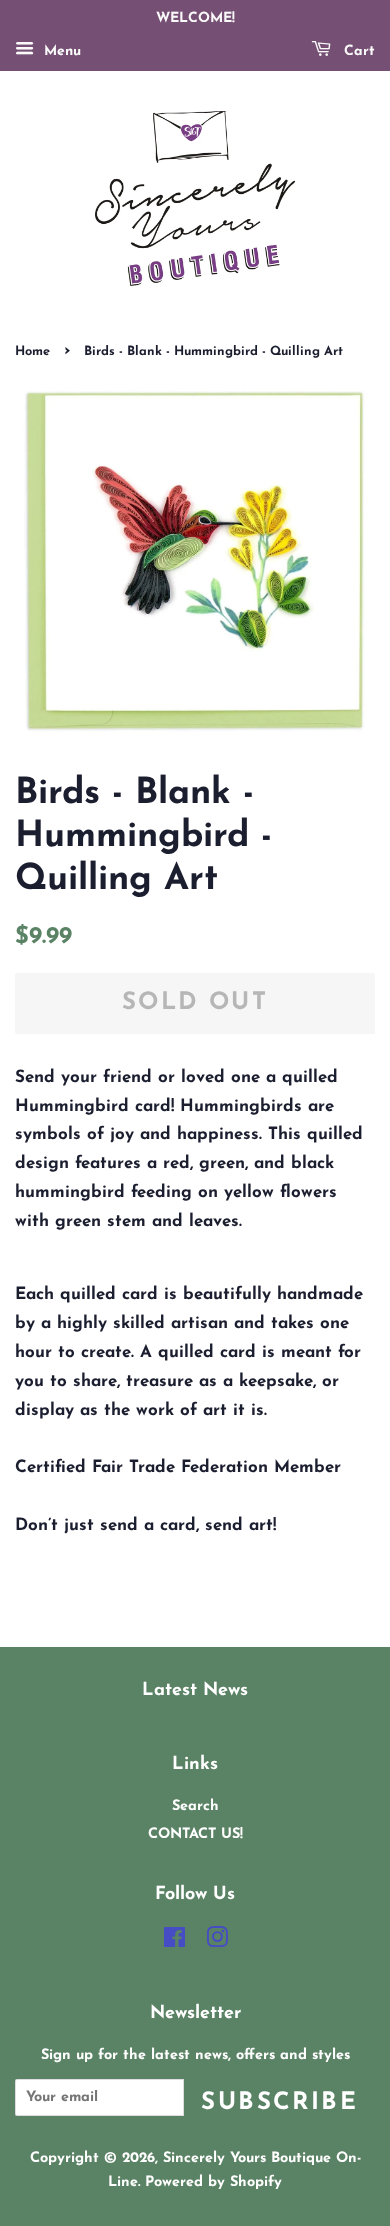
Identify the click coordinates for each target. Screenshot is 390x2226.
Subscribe (279, 2103)
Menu (60, 51)
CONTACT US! (195, 1834)
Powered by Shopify (213, 2182)
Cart (357, 51)
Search (195, 1806)
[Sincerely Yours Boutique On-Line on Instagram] (217, 1942)
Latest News (195, 1690)
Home (32, 351)
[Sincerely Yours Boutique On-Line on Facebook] (174, 1942)
